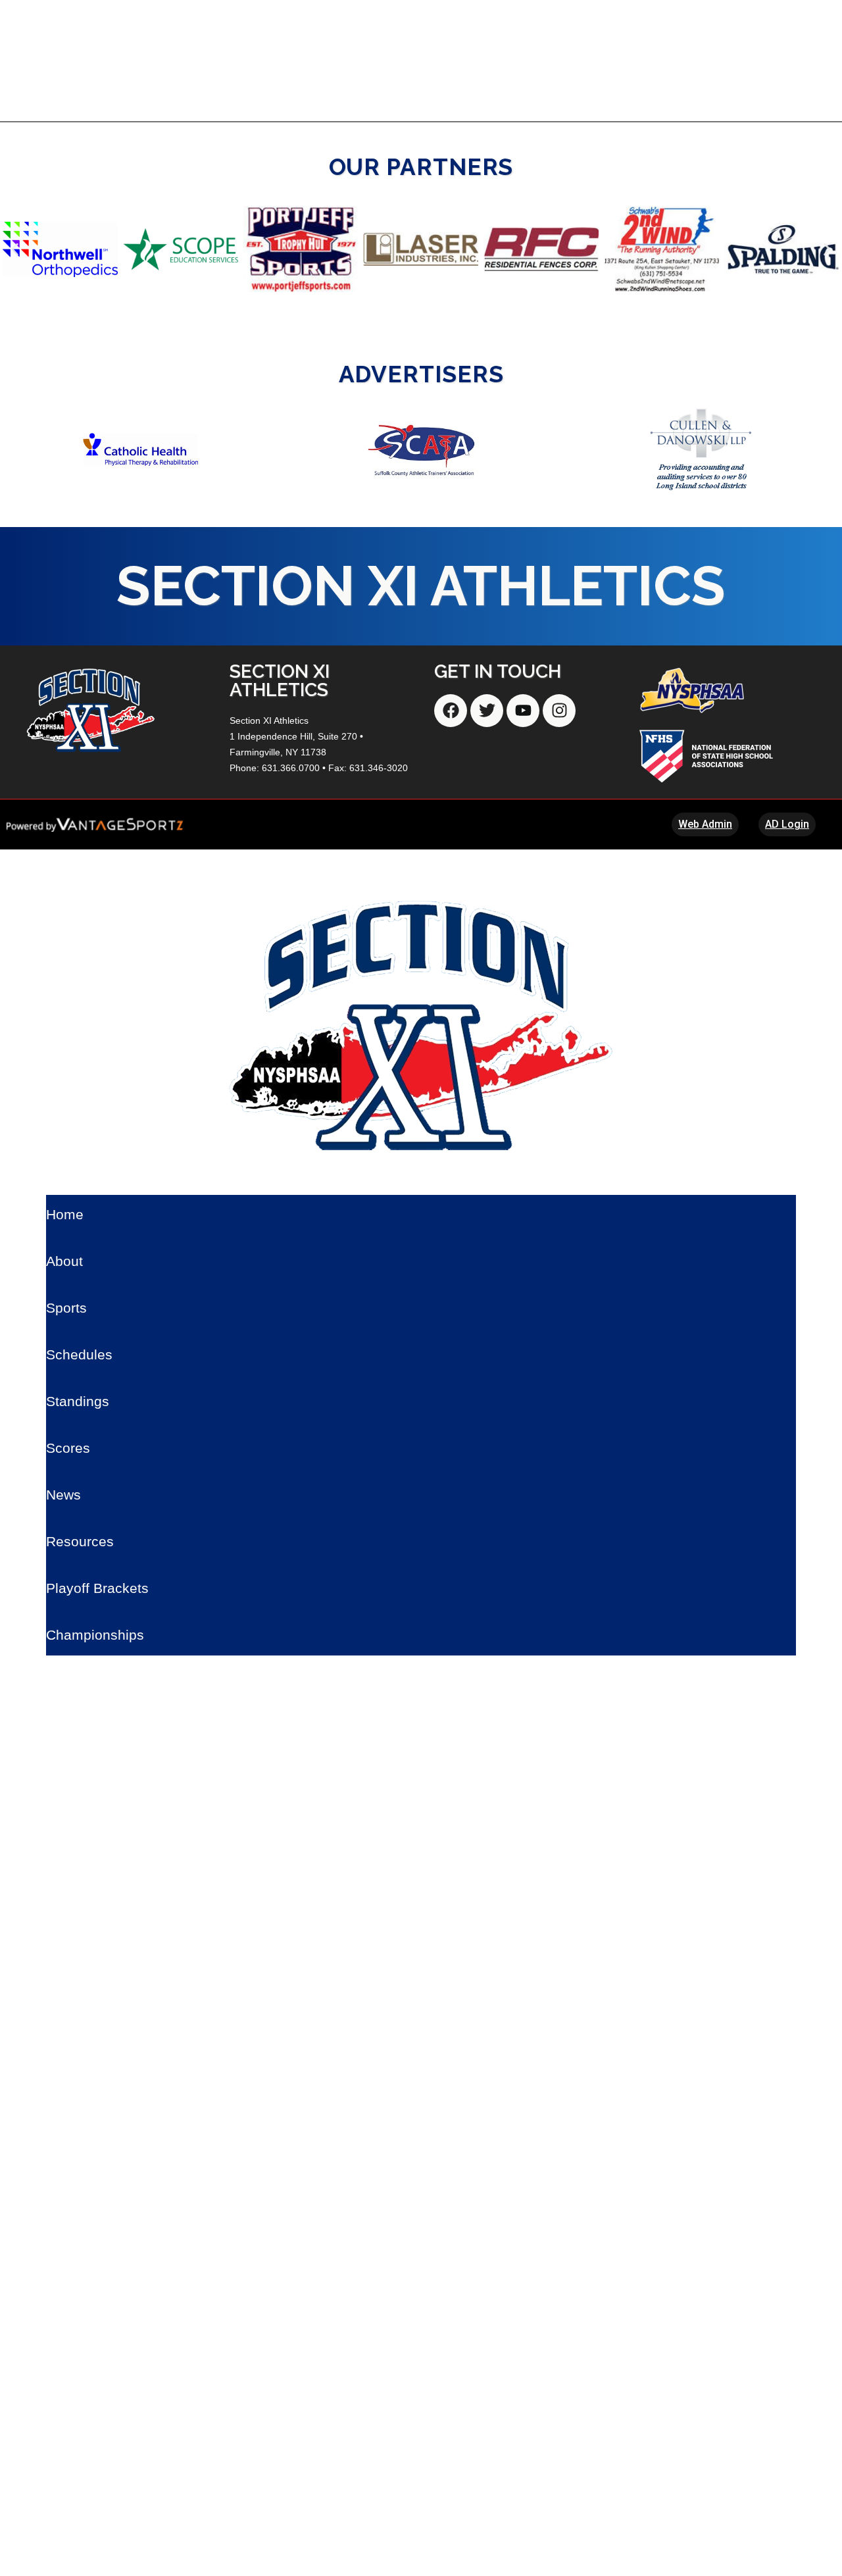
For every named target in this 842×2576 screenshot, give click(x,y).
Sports (66, 1308)
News (63, 1495)
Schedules (79, 1354)
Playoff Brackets (97, 1588)
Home (65, 1214)
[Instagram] (559, 711)
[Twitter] (487, 711)
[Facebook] (451, 711)
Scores (68, 1448)
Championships (95, 1635)
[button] (15, 249)
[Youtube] (523, 711)
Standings (78, 1401)
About (64, 1261)
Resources (80, 1541)
